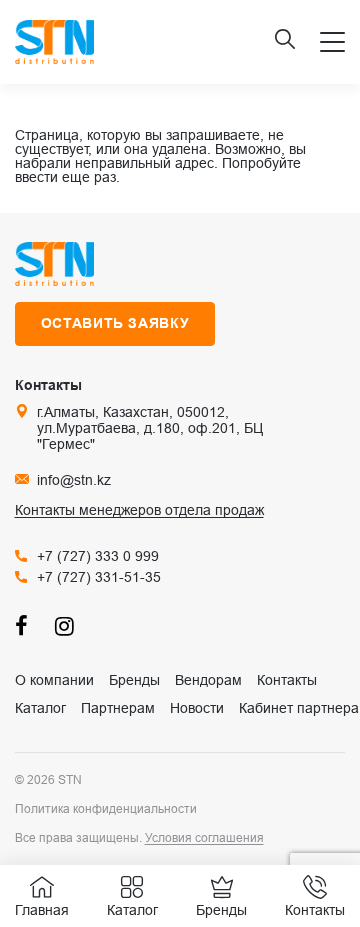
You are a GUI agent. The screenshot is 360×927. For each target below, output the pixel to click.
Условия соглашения (204, 838)
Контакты (287, 680)
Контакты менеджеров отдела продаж (139, 510)
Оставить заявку (115, 323)
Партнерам (118, 708)
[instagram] (65, 625)
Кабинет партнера (299, 708)
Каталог (40, 708)
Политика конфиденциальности (106, 809)
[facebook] (25, 625)
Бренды (134, 680)
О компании (54, 680)
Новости (197, 708)
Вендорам (208, 680)
